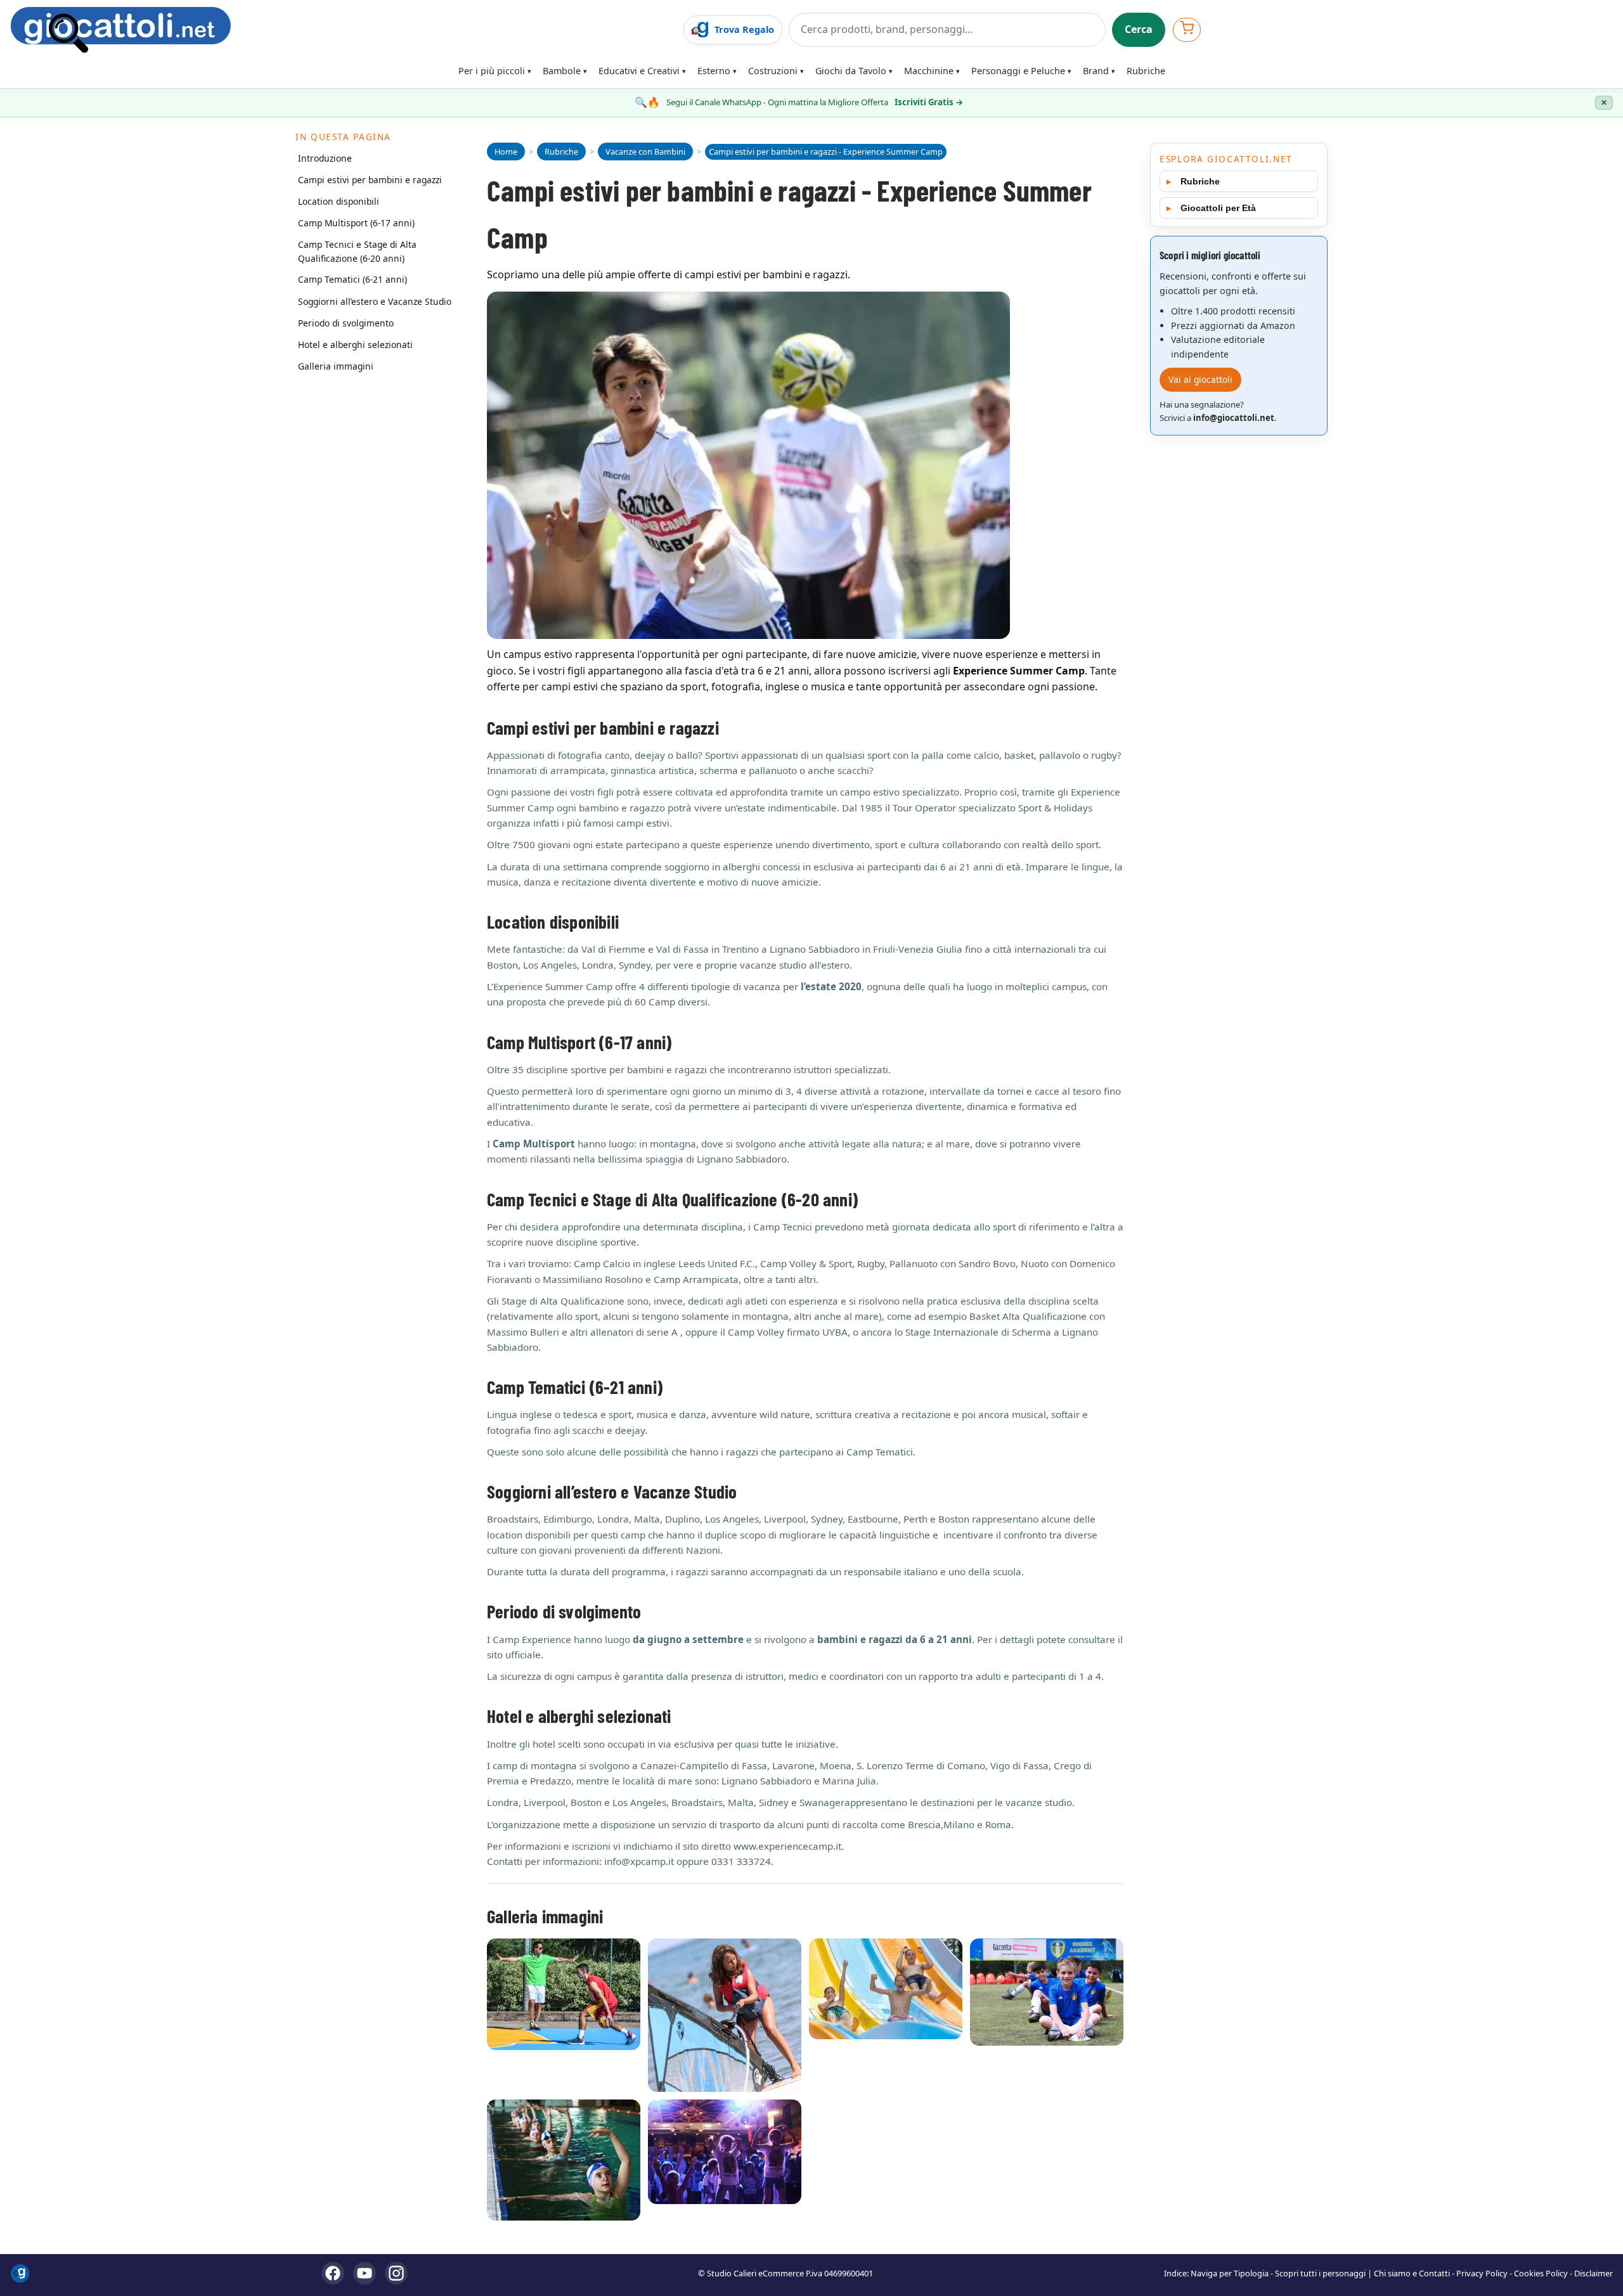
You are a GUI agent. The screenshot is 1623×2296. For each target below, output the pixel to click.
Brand (1096, 71)
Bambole (562, 71)
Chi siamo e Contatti (1412, 2273)
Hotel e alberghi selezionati (355, 345)
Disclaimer (1594, 2273)
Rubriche (1146, 71)
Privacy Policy (1482, 2273)
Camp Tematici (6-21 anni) (352, 279)
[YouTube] (365, 2273)
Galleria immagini (336, 366)
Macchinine (929, 71)
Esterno (714, 71)
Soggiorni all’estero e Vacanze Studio (375, 301)
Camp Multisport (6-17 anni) (356, 222)
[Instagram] (396, 2273)
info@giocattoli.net (1234, 418)
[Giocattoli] (343, 30)
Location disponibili (339, 201)
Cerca (1139, 29)
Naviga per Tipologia (1230, 2273)
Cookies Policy (1541, 2273)
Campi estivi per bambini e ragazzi (370, 179)
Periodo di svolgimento (346, 323)
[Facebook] (333, 2273)
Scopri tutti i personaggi (1320, 2273)
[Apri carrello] (1187, 29)
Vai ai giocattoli (1200, 379)
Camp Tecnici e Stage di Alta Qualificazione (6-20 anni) (357, 251)
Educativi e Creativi (639, 71)
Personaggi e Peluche (1018, 71)
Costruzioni (773, 71)
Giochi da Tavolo (851, 71)
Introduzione (325, 158)
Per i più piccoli (492, 71)
